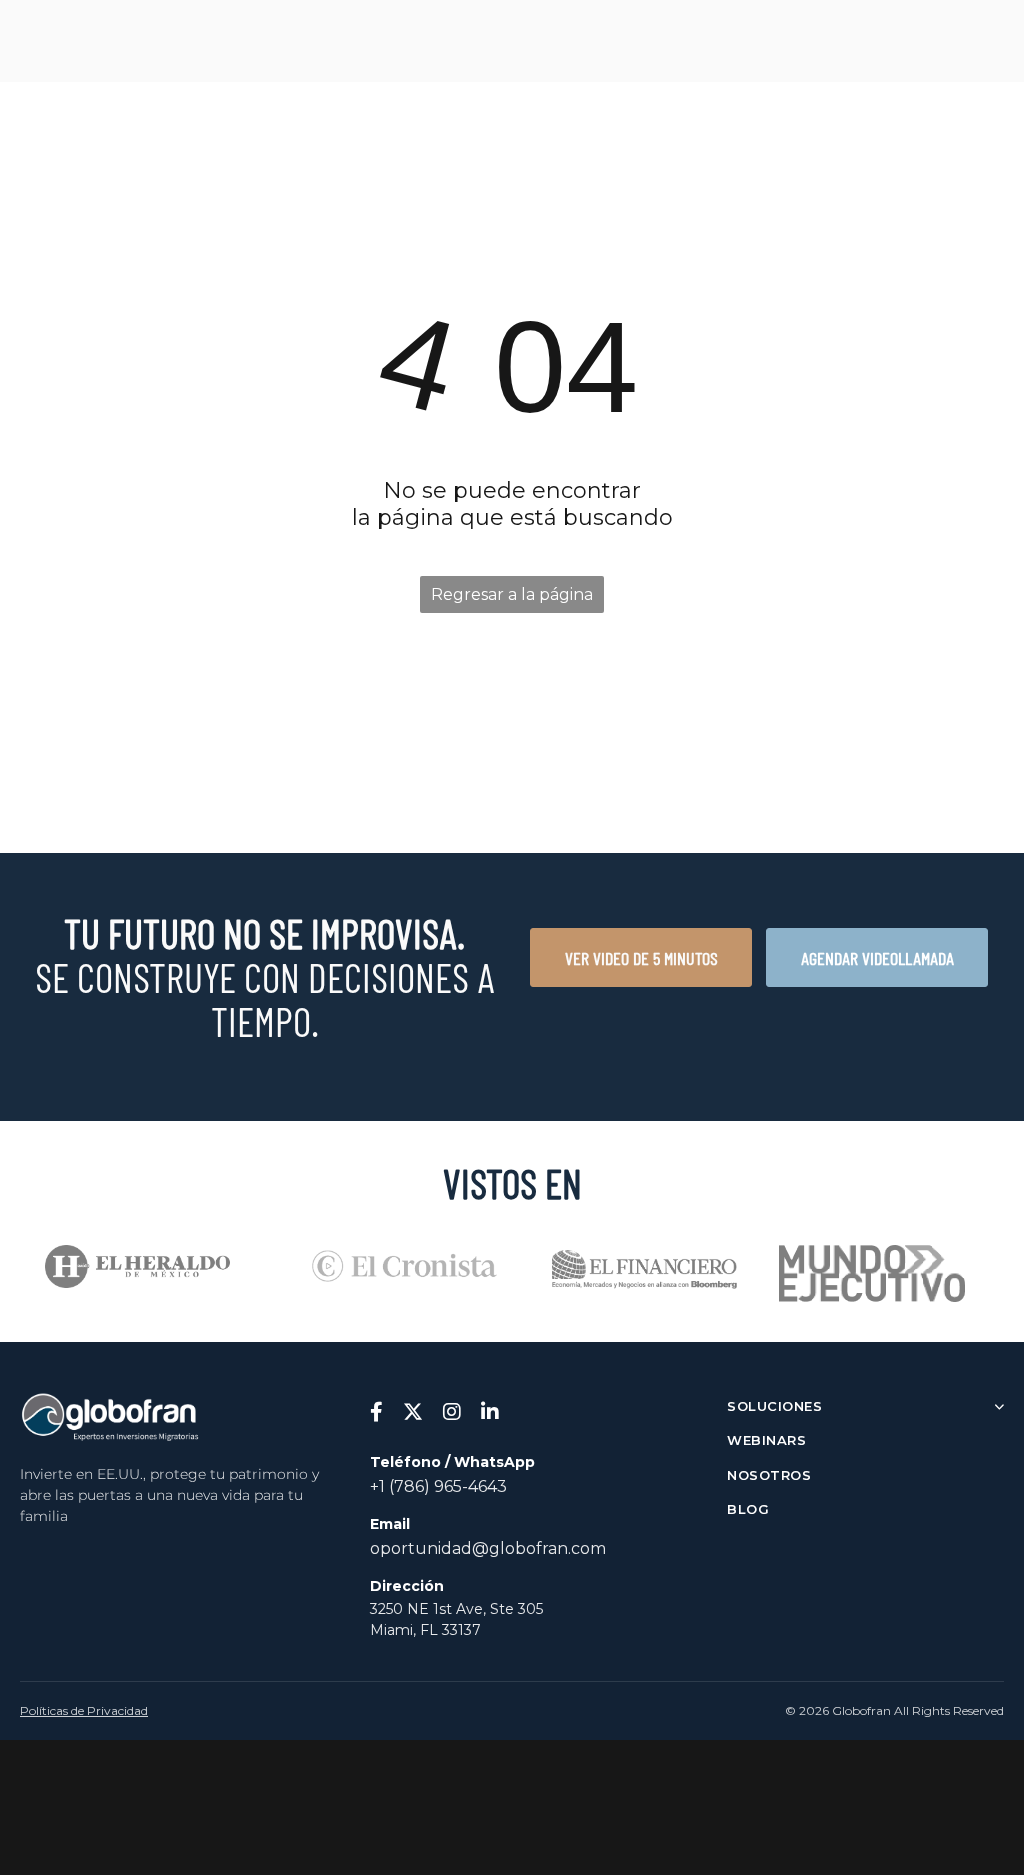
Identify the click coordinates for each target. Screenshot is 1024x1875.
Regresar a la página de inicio (512, 599)
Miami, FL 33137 (425, 1630)
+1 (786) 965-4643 (438, 1486)
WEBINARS (766, 1440)
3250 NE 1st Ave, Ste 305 (456, 1609)
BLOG (748, 1509)
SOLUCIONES (774, 1406)
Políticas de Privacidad (84, 1710)
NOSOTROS (769, 1475)
